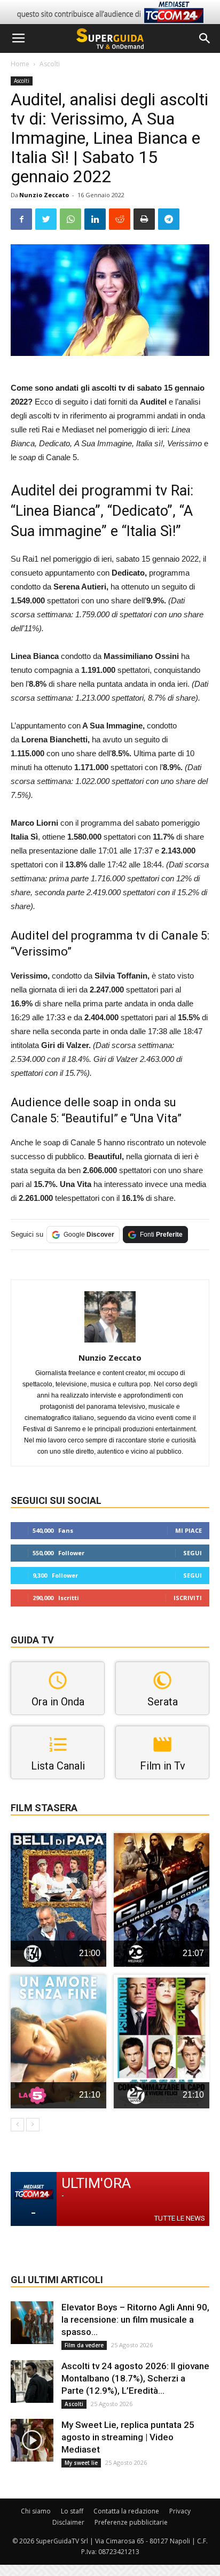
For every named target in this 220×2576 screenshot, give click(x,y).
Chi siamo (36, 2511)
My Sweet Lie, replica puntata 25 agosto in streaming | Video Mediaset (128, 2437)
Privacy (180, 2511)
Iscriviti (188, 1598)
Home (20, 64)
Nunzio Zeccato (44, 195)
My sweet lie (81, 2463)
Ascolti (50, 64)
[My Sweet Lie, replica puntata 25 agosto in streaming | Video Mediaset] (32, 2440)
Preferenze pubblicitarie (131, 2522)
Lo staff (72, 2511)
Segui (192, 1553)
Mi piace (188, 1530)
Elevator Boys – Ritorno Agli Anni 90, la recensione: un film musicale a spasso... (135, 2319)
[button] (205, 38)
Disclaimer (68, 2522)
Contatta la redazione (126, 2511)
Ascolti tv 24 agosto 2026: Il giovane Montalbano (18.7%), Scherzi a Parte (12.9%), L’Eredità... (135, 2378)
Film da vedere (84, 2345)
